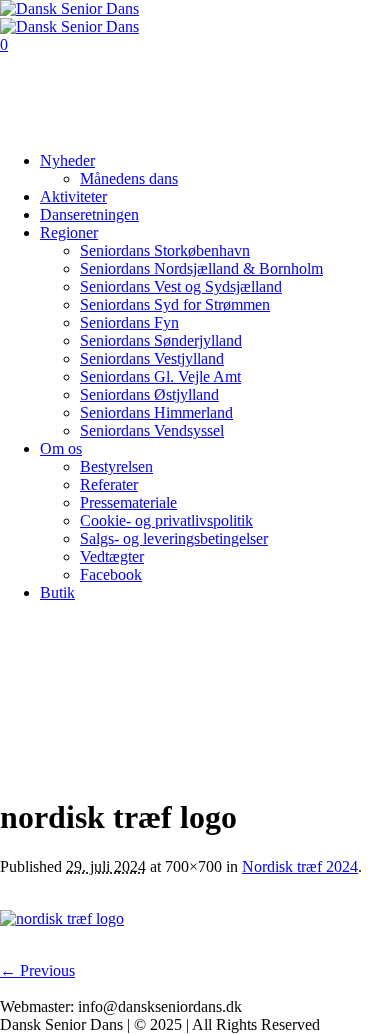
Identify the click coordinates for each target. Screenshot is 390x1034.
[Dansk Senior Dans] (69, 17)
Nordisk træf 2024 (300, 866)
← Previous (37, 970)
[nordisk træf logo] (62, 918)
